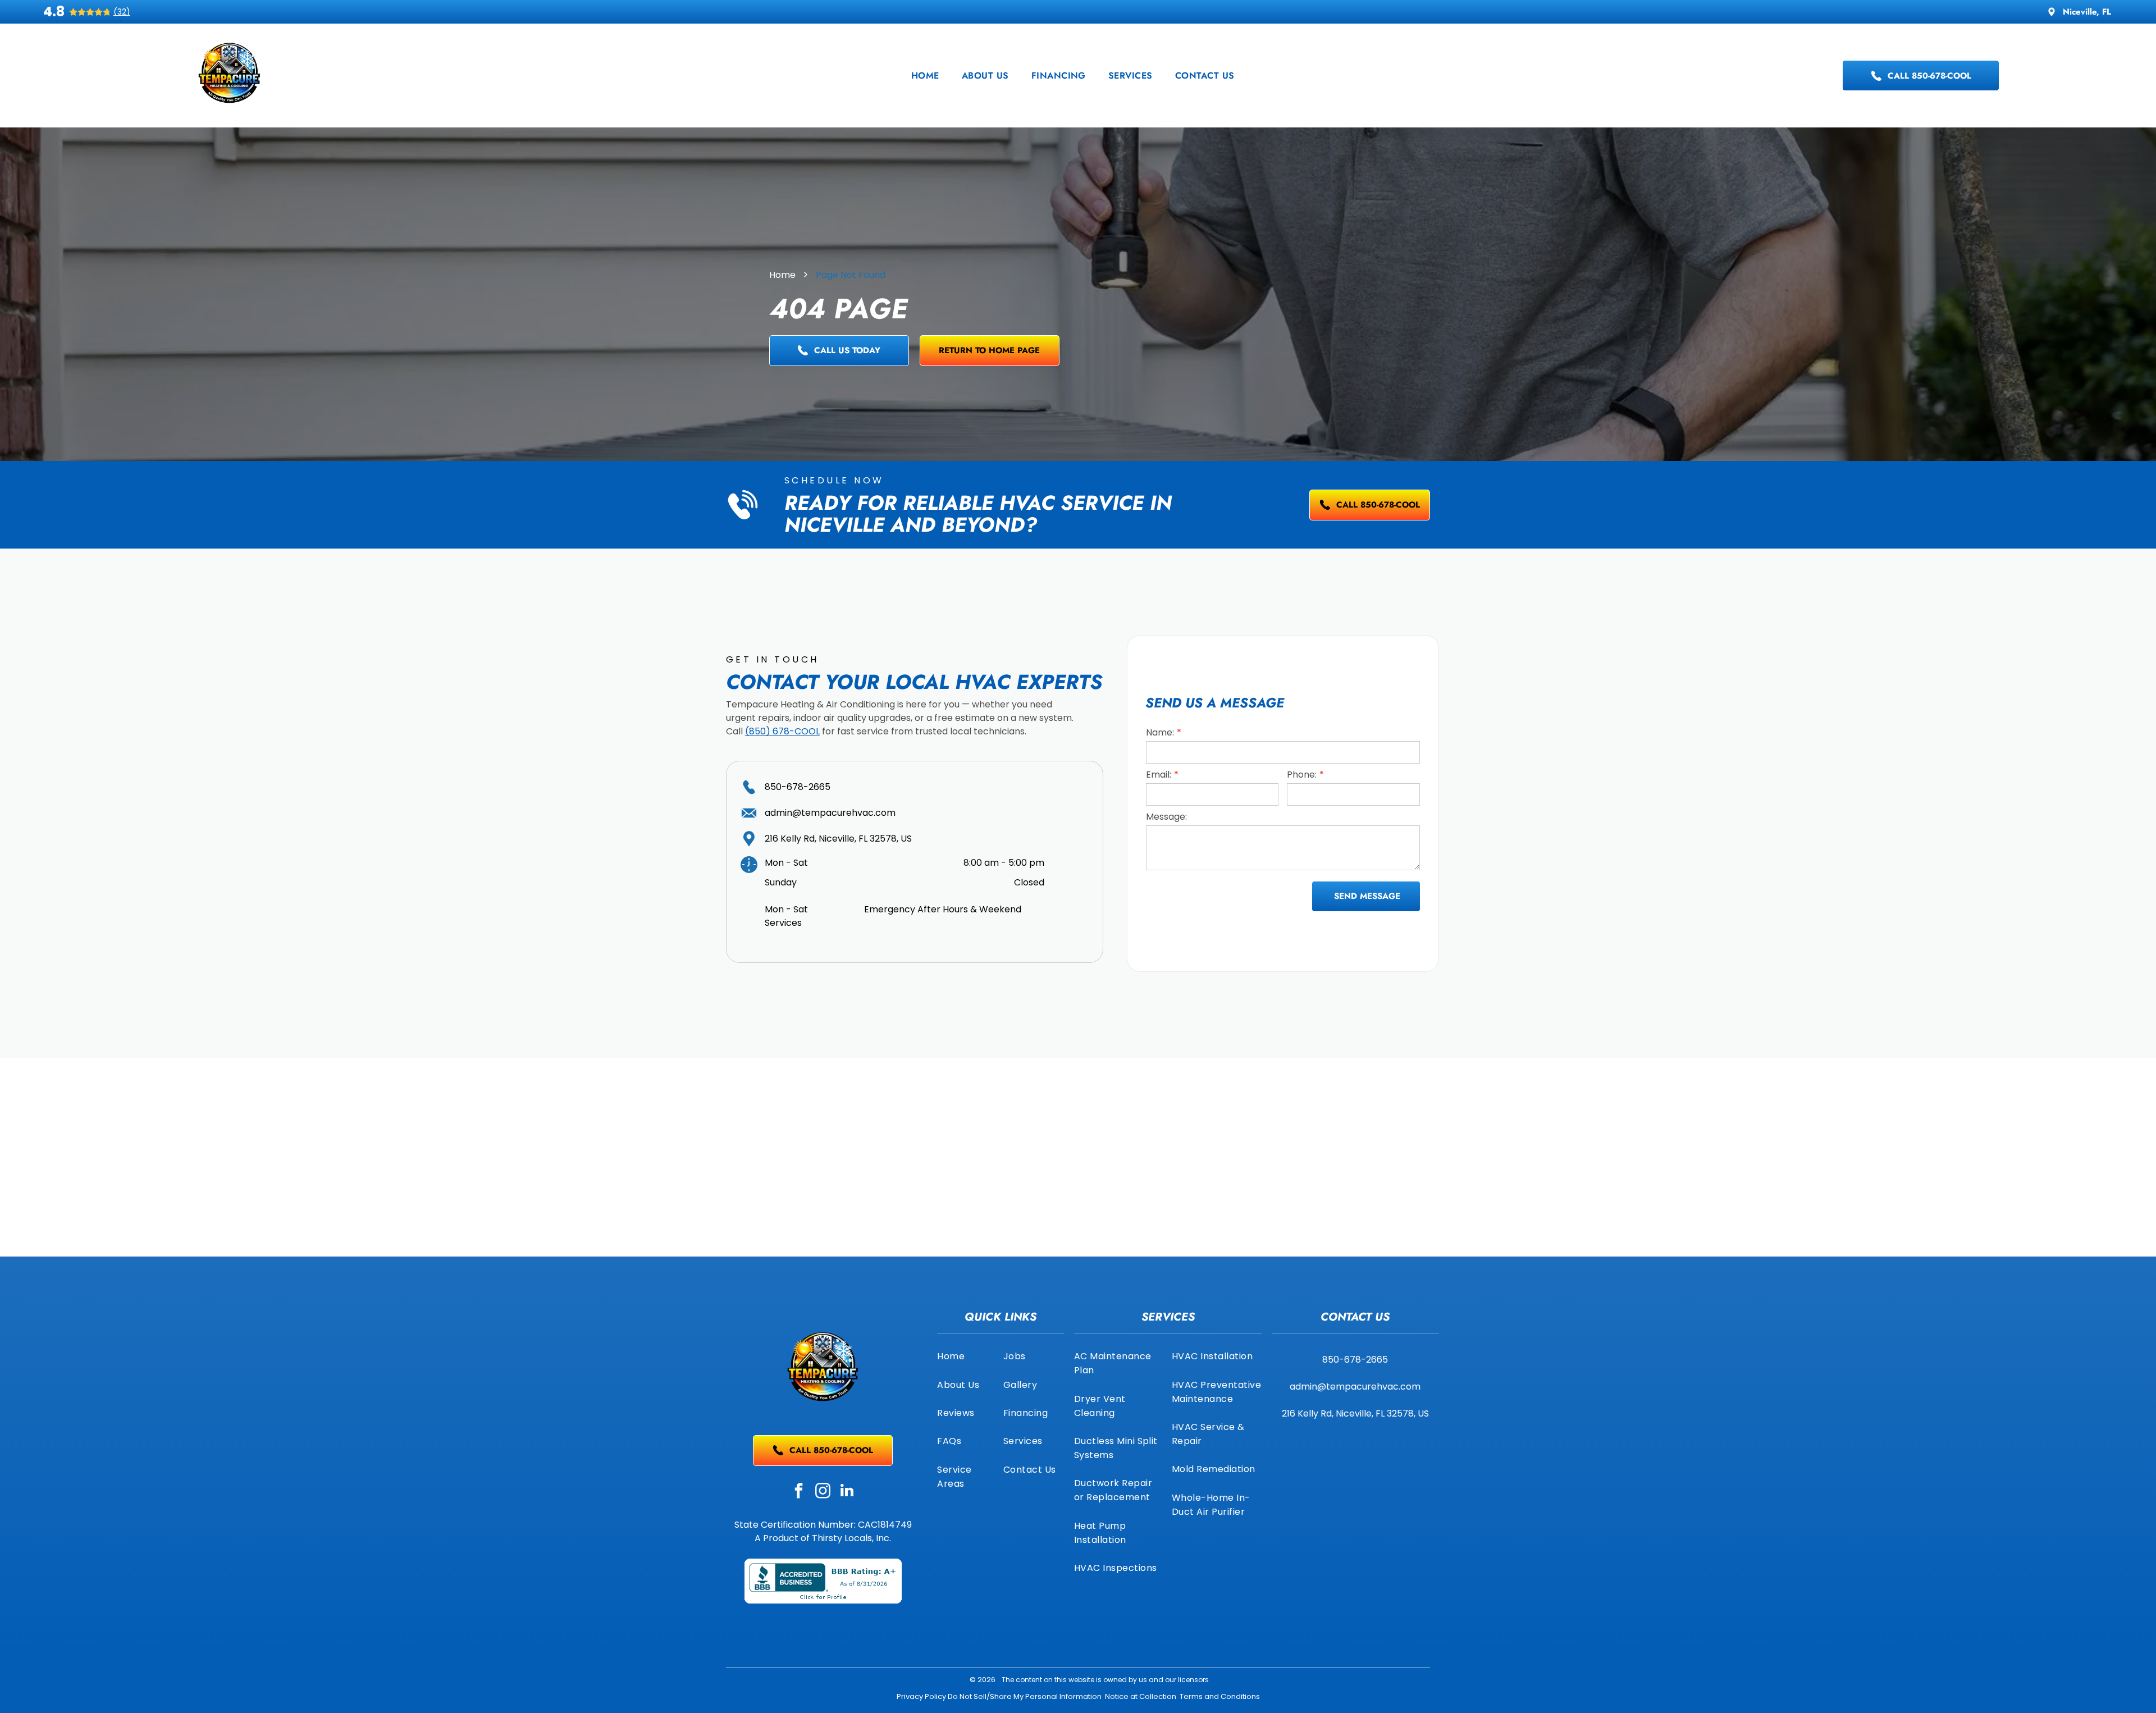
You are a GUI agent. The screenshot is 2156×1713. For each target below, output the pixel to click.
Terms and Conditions (1220, 1696)
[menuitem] (925, 76)
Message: (1166, 817)
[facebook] (799, 1492)
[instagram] (823, 1492)
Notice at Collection (1141, 1696)
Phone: (1302, 775)
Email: (1159, 775)
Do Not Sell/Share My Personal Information (1025, 1696)
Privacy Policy (921, 1696)
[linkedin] (847, 1492)
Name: (1160, 732)
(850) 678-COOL (782, 731)
